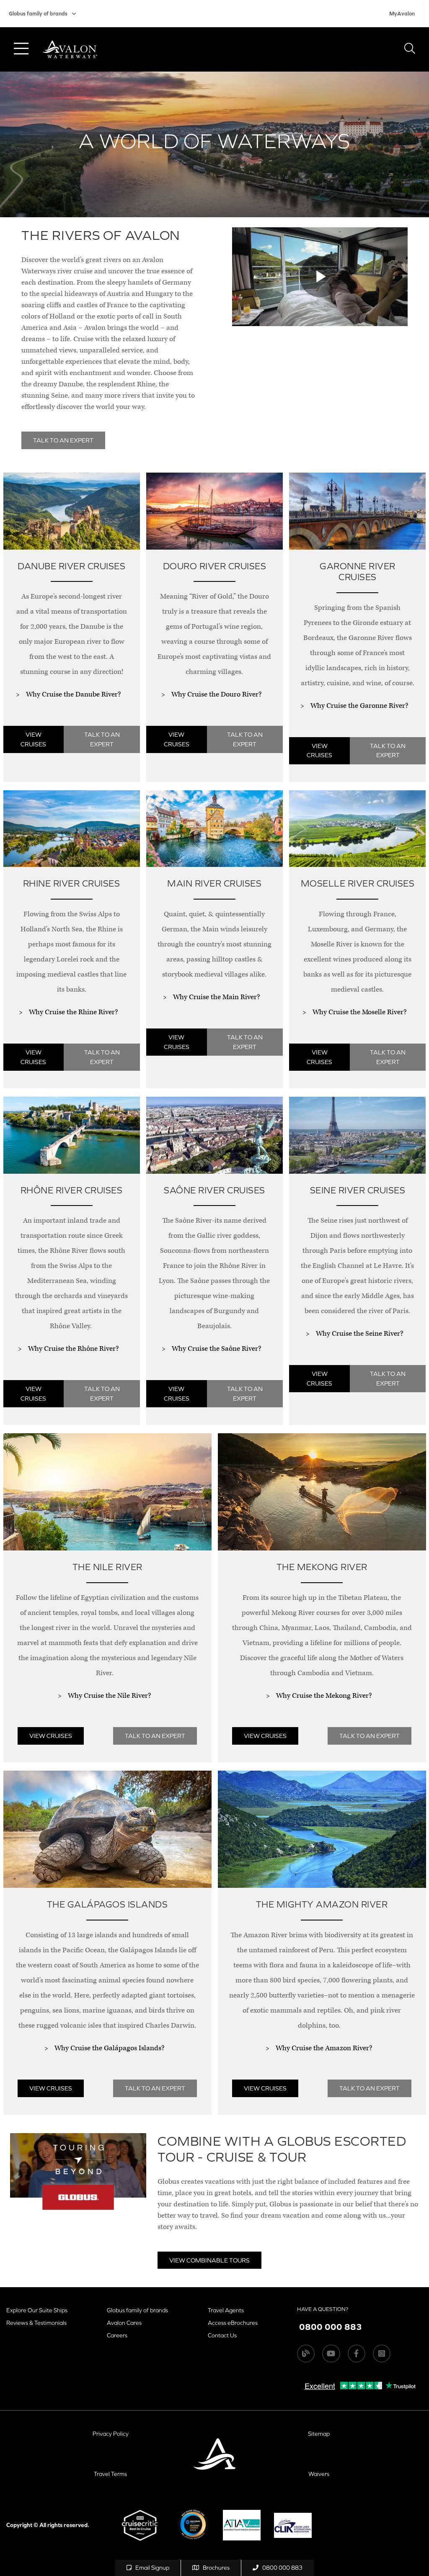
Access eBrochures (233, 2323)
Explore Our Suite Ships (37, 2310)
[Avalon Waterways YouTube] (331, 2353)
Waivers (319, 2474)
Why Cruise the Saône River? (216, 1349)
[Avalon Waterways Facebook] (357, 2353)
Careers (117, 2335)
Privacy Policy (111, 2434)
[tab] (71, 631)
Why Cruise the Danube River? (73, 694)
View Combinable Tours (209, 2260)
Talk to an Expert (102, 739)
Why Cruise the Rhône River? (73, 1349)
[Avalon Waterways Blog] (306, 2353)
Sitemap (319, 2434)
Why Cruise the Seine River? (359, 1334)
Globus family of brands (38, 14)
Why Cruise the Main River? (216, 997)
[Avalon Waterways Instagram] (382, 2353)
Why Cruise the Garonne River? (359, 706)
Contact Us (222, 2335)
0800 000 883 (282, 2568)
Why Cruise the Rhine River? (73, 1012)
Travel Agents (226, 2310)
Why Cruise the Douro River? (216, 694)
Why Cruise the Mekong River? (324, 1696)
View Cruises (33, 739)
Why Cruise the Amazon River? (324, 2048)
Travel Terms (110, 2474)
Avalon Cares (124, 2323)
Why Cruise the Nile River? (109, 1696)
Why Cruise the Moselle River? (359, 1012)
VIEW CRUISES (319, 751)
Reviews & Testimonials (36, 2323)
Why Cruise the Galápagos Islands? (109, 2048)
